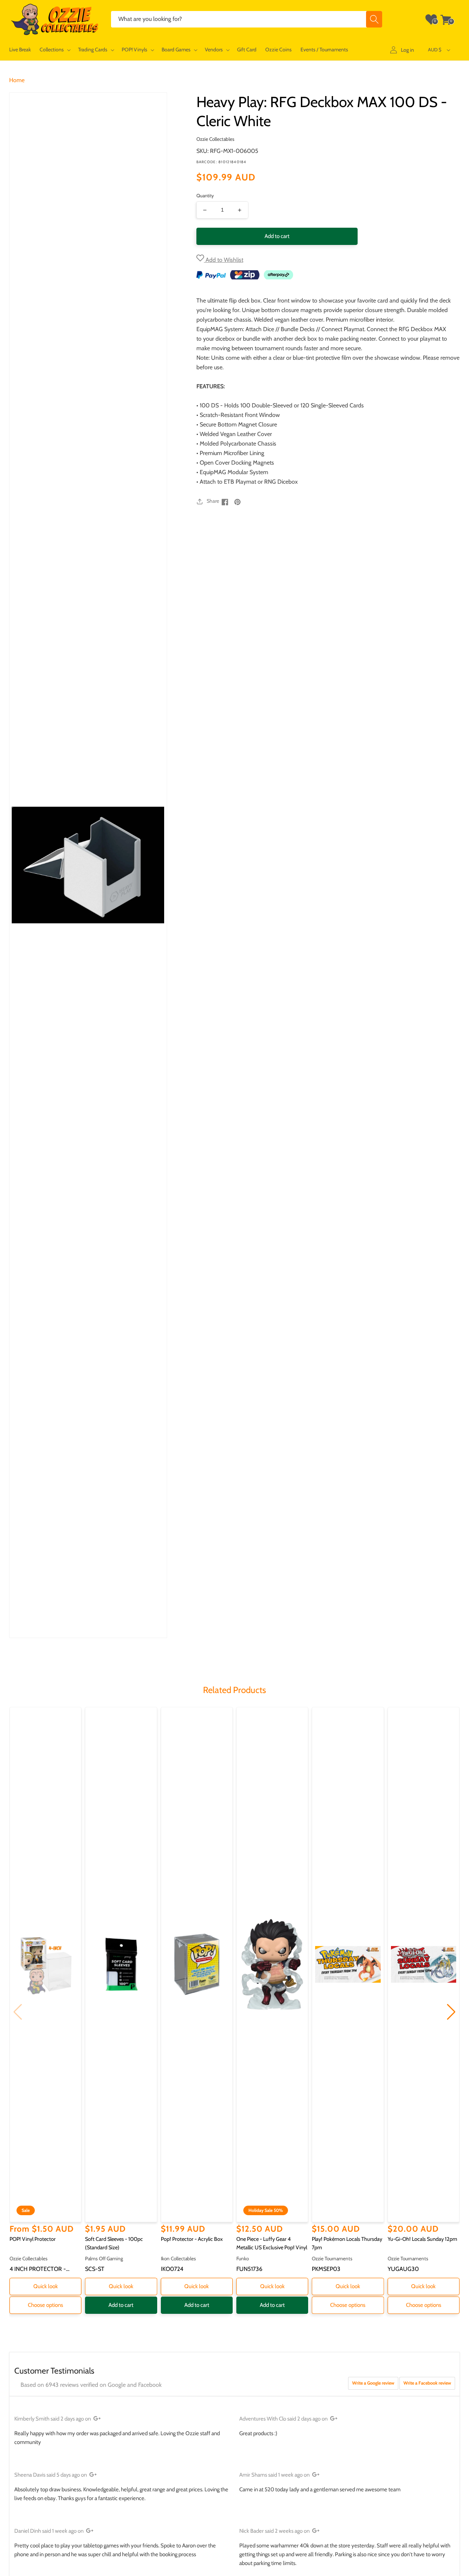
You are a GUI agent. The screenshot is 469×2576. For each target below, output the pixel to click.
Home (17, 80)
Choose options (45, 2305)
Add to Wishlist (224, 260)
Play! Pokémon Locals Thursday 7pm (347, 2243)
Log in (407, 50)
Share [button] (213, 501)
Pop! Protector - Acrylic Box (192, 2239)
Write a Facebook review (427, 2383)
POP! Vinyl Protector (33, 2239)
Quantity (205, 195)
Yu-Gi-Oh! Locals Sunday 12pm (422, 2239)
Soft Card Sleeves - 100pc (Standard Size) (114, 2243)
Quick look (46, 2286)
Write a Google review (373, 2383)
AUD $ (435, 50)
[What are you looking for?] (374, 19)
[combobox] (247, 19)
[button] (54, 50)
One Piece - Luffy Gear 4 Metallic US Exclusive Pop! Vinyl (272, 2243)
